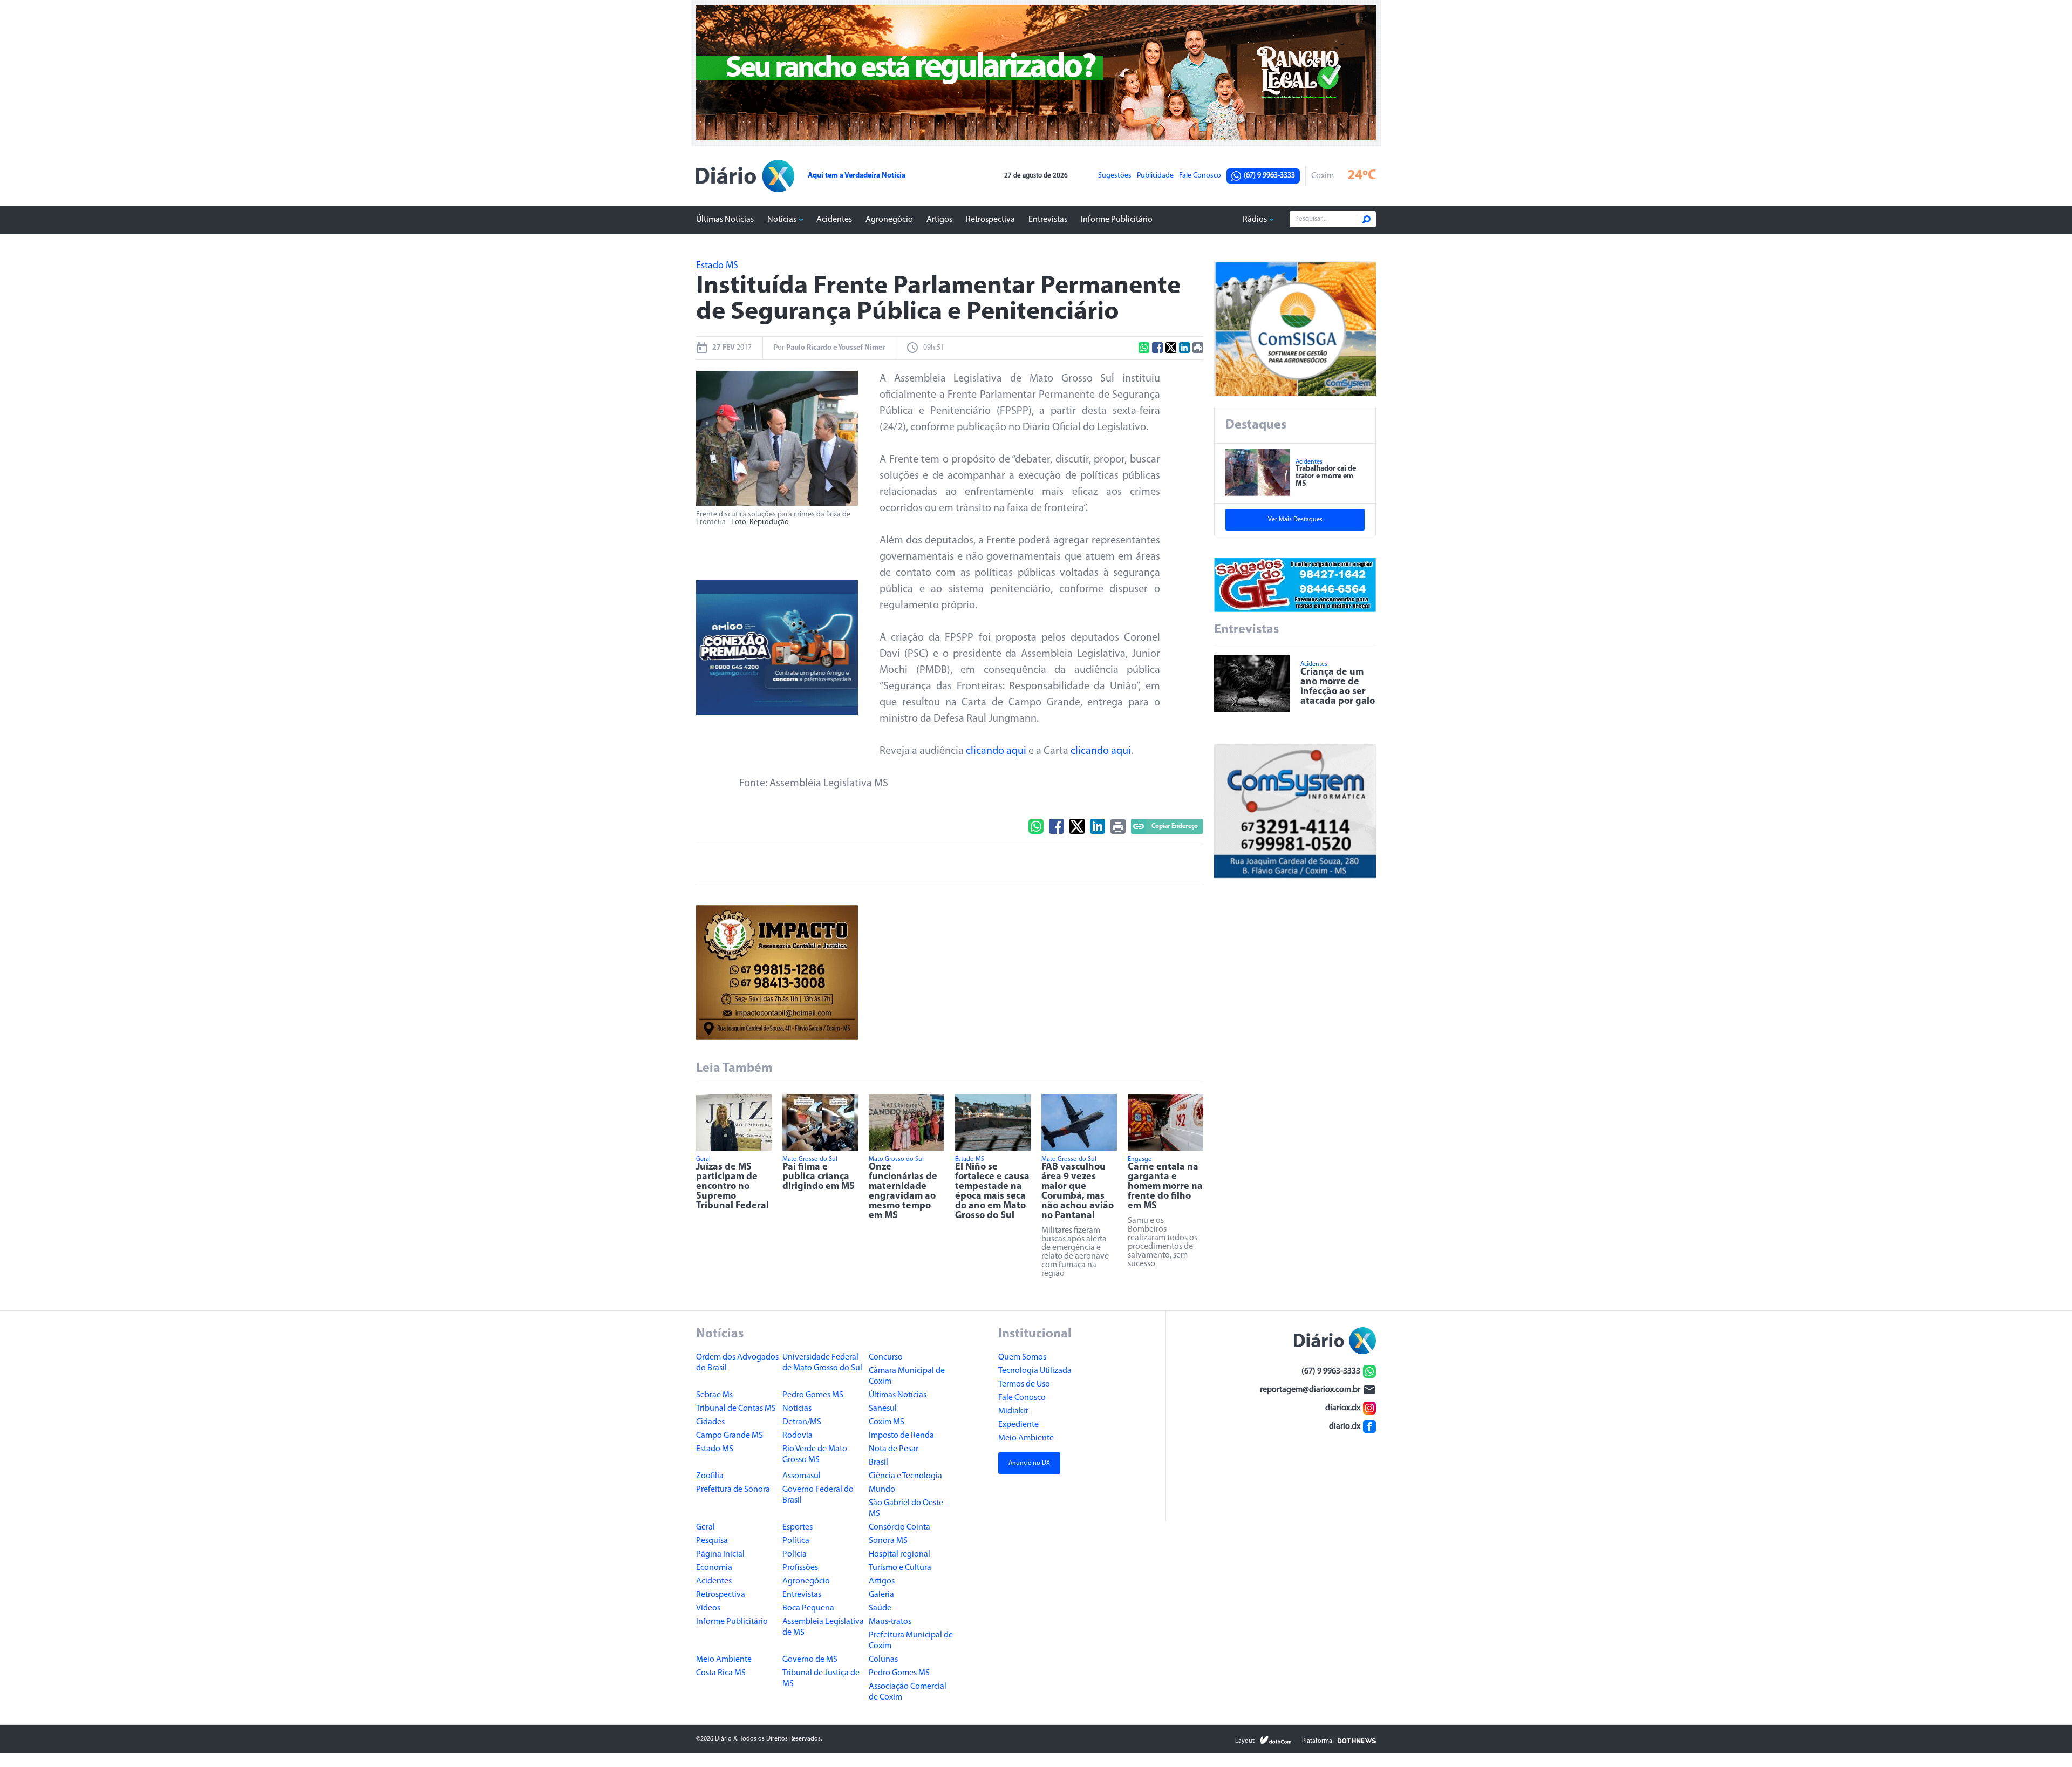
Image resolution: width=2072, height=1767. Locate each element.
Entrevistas (1048, 220)
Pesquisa (712, 1541)
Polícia (795, 1554)
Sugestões (1115, 176)
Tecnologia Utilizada (1035, 1371)
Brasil (878, 1463)
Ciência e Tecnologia (905, 1476)
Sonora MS (888, 1541)
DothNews (1357, 1740)
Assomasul (802, 1476)
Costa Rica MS (721, 1673)
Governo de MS (810, 1660)
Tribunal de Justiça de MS (821, 1678)
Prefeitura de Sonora (733, 1490)
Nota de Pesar (894, 1449)
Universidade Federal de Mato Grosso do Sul (822, 1363)
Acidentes (834, 220)
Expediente (1018, 1425)
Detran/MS (802, 1422)
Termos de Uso (1024, 1384)
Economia (714, 1568)
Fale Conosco (1200, 176)
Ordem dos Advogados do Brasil (737, 1363)
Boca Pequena (808, 1608)
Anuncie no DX (1029, 1463)
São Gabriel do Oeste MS (906, 1508)
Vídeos (708, 1608)
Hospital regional (899, 1554)
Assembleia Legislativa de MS (823, 1627)
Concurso (886, 1357)
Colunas (883, 1660)
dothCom (1276, 1740)
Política (796, 1541)
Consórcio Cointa (899, 1527)
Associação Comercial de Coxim (908, 1692)
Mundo (882, 1490)
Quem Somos (1022, 1357)
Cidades (710, 1422)
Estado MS (715, 1449)
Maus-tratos (890, 1622)
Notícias (782, 220)
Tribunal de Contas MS (736, 1409)
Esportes (798, 1527)
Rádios (1255, 220)
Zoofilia (710, 1476)
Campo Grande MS (730, 1436)
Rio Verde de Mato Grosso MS (815, 1455)
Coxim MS (887, 1422)
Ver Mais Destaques (1295, 520)
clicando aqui (996, 751)
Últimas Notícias (725, 220)
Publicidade (1155, 176)
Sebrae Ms (714, 1395)
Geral (706, 1527)
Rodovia (798, 1436)
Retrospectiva (990, 220)
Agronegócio (889, 220)
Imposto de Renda (901, 1436)
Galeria (881, 1595)
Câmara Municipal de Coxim (907, 1376)
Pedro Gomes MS (813, 1395)
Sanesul (883, 1409)
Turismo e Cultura (900, 1568)
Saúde (880, 1608)
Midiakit (1013, 1411)
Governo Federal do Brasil (818, 1495)
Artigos (939, 220)
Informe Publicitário (1117, 220)
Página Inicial (720, 1554)
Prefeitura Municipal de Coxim (911, 1641)
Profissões (800, 1568)
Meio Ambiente (724, 1660)
